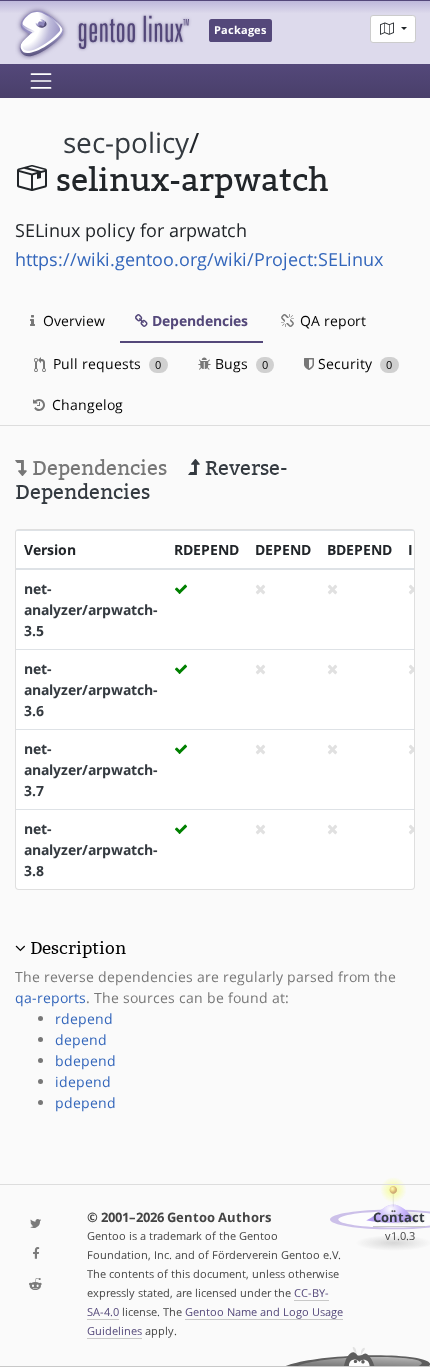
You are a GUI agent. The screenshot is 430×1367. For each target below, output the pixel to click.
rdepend (84, 1018)
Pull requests (105, 363)
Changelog (85, 404)
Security (353, 363)
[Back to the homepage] (102, 32)
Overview (72, 320)
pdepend (85, 1102)
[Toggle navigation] (41, 81)
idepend (83, 1081)
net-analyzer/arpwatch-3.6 (91, 689)
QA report (331, 320)
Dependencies (198, 320)
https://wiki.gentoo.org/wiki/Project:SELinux (199, 259)
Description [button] (78, 948)
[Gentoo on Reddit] (36, 1285)
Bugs (239, 363)
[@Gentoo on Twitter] (36, 1224)
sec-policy (126, 142)
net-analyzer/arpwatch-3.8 (91, 849)
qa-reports (50, 997)
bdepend (85, 1060)
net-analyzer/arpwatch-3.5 (91, 609)
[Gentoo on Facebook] (36, 1254)
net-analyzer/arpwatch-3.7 (91, 769)
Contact (399, 1217)
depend (81, 1039)
